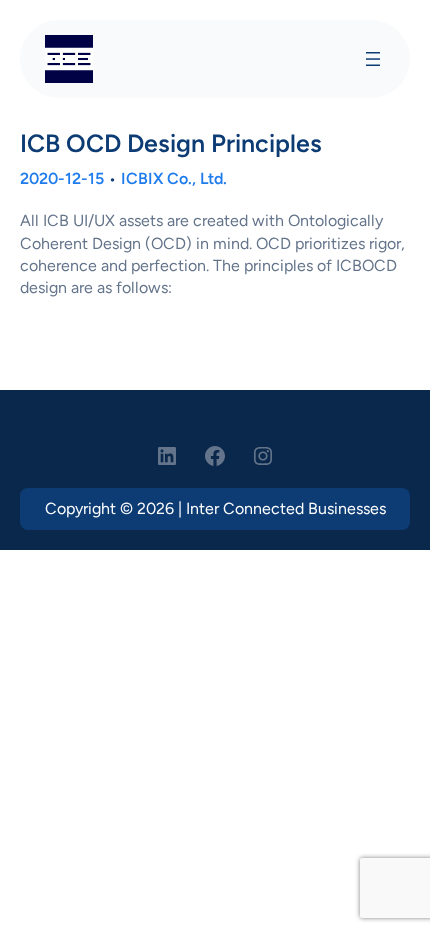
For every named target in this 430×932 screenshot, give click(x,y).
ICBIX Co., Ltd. (174, 178)
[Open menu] (373, 59)
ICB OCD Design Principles (171, 143)
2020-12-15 (62, 178)
